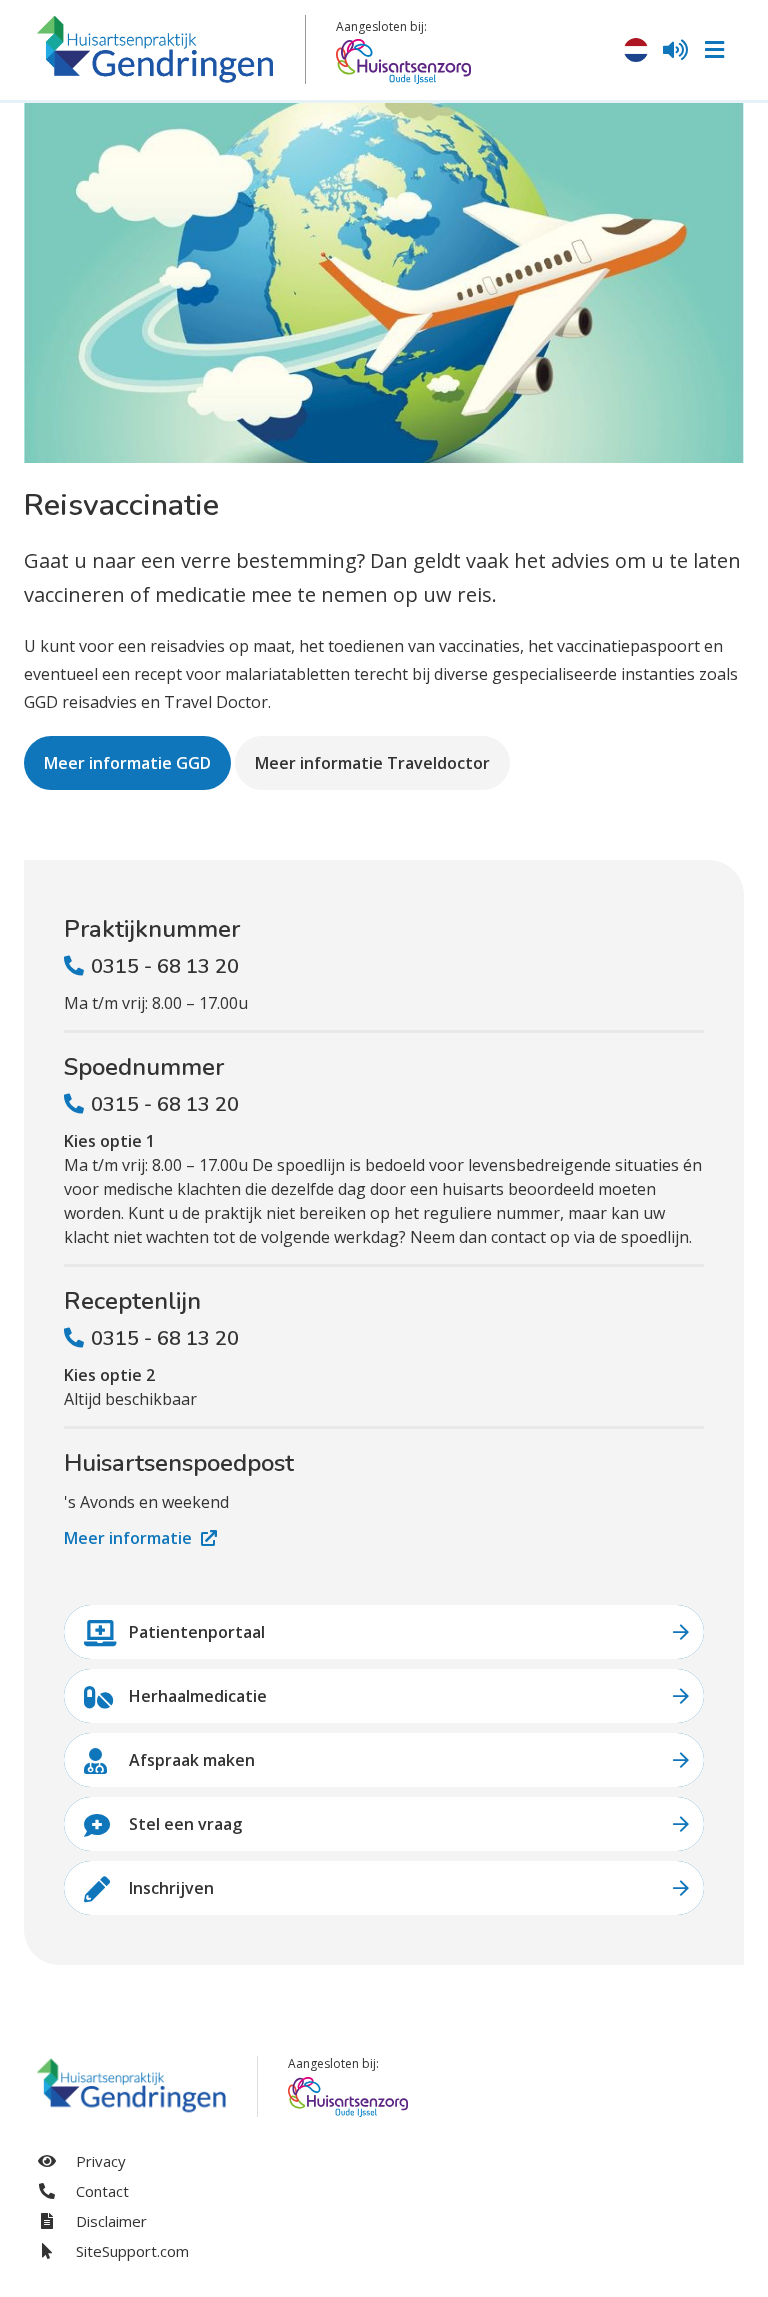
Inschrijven (171, 1888)
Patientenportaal (197, 1632)
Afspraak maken (192, 1760)
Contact (100, 2191)
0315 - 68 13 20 (165, 966)
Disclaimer (109, 2221)
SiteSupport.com (130, 2251)
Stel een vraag (185, 1824)
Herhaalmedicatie (198, 1696)
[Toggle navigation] (714, 50)
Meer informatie (130, 1538)
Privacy (99, 2161)
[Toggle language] (636, 50)
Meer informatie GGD (127, 763)
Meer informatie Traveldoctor (372, 763)
